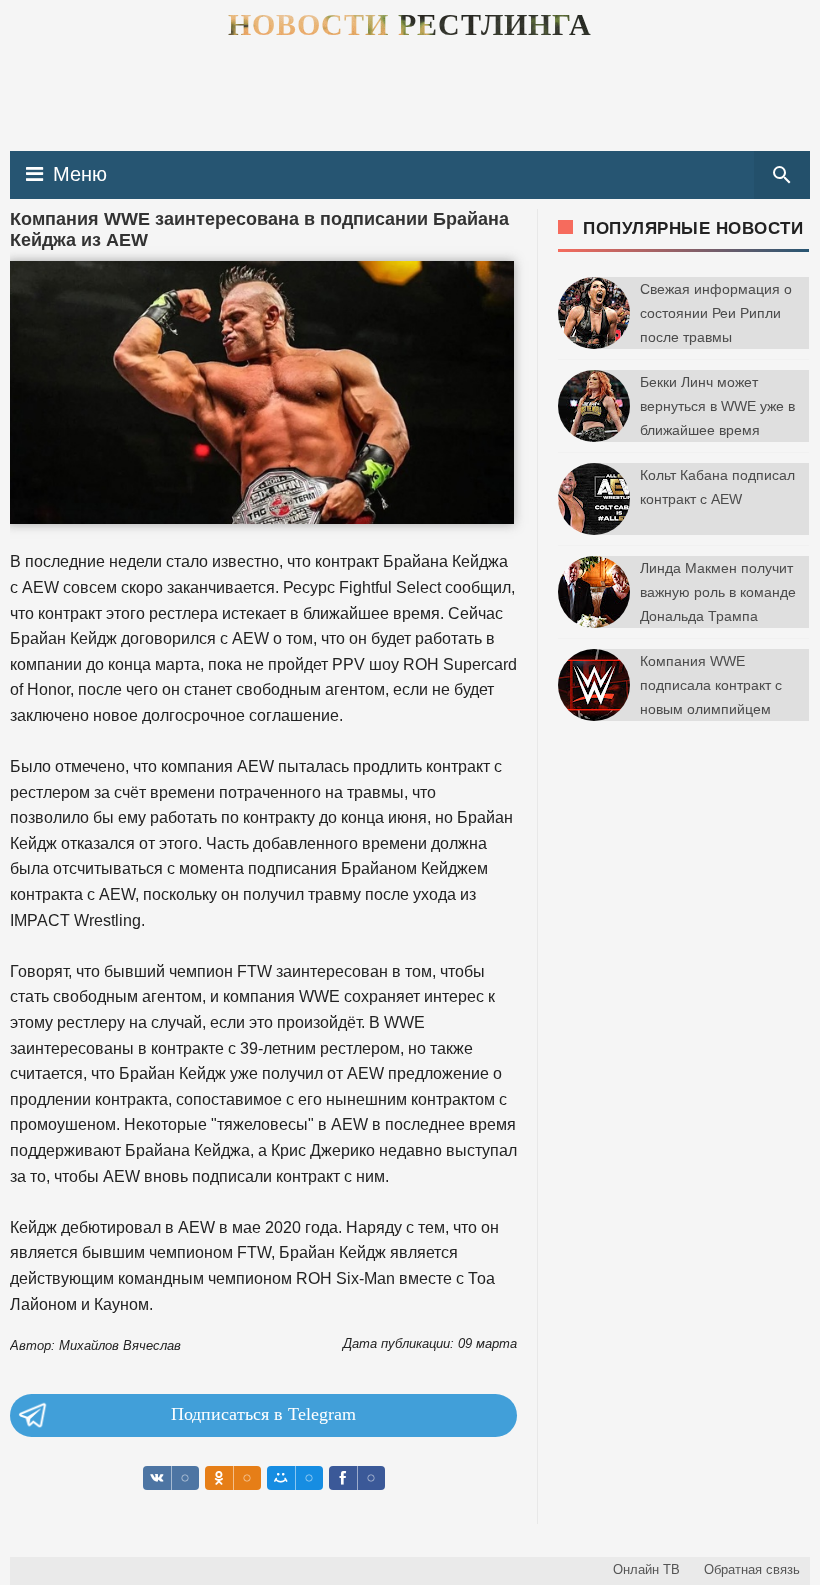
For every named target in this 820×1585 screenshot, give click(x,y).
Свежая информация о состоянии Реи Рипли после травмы (716, 313)
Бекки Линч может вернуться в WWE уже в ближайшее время (717, 406)
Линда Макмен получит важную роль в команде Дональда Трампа (718, 592)
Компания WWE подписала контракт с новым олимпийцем (711, 685)
